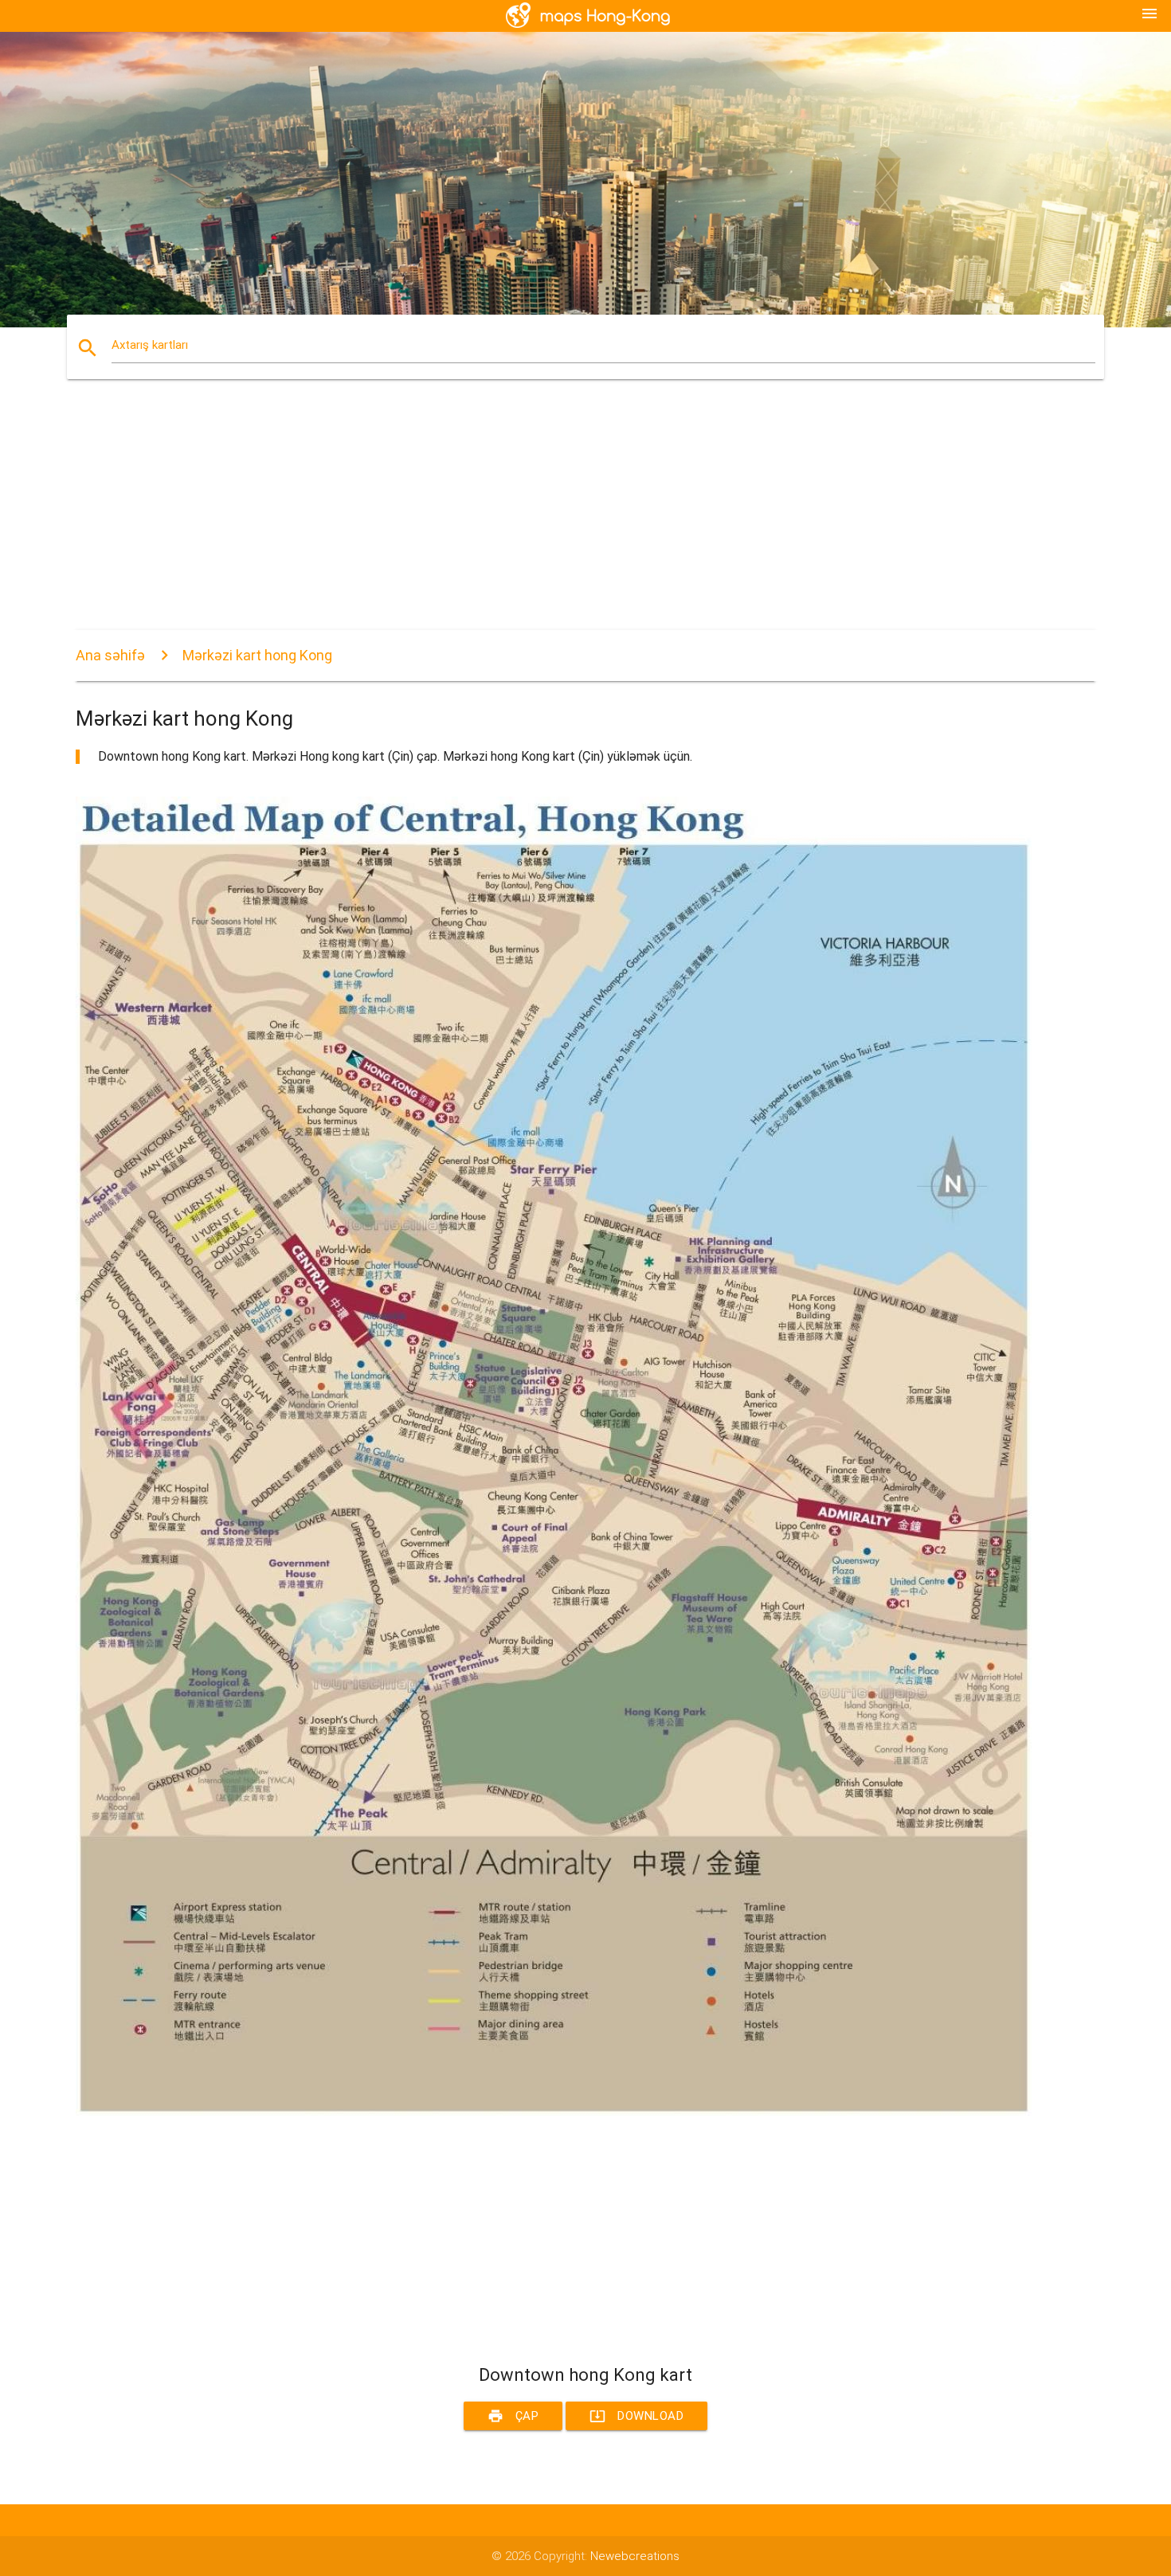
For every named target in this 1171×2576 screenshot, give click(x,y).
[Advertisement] (554, 519)
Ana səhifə (110, 655)
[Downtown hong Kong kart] (554, 2112)
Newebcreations (635, 2556)
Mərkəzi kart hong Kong (257, 655)
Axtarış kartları (150, 345)
